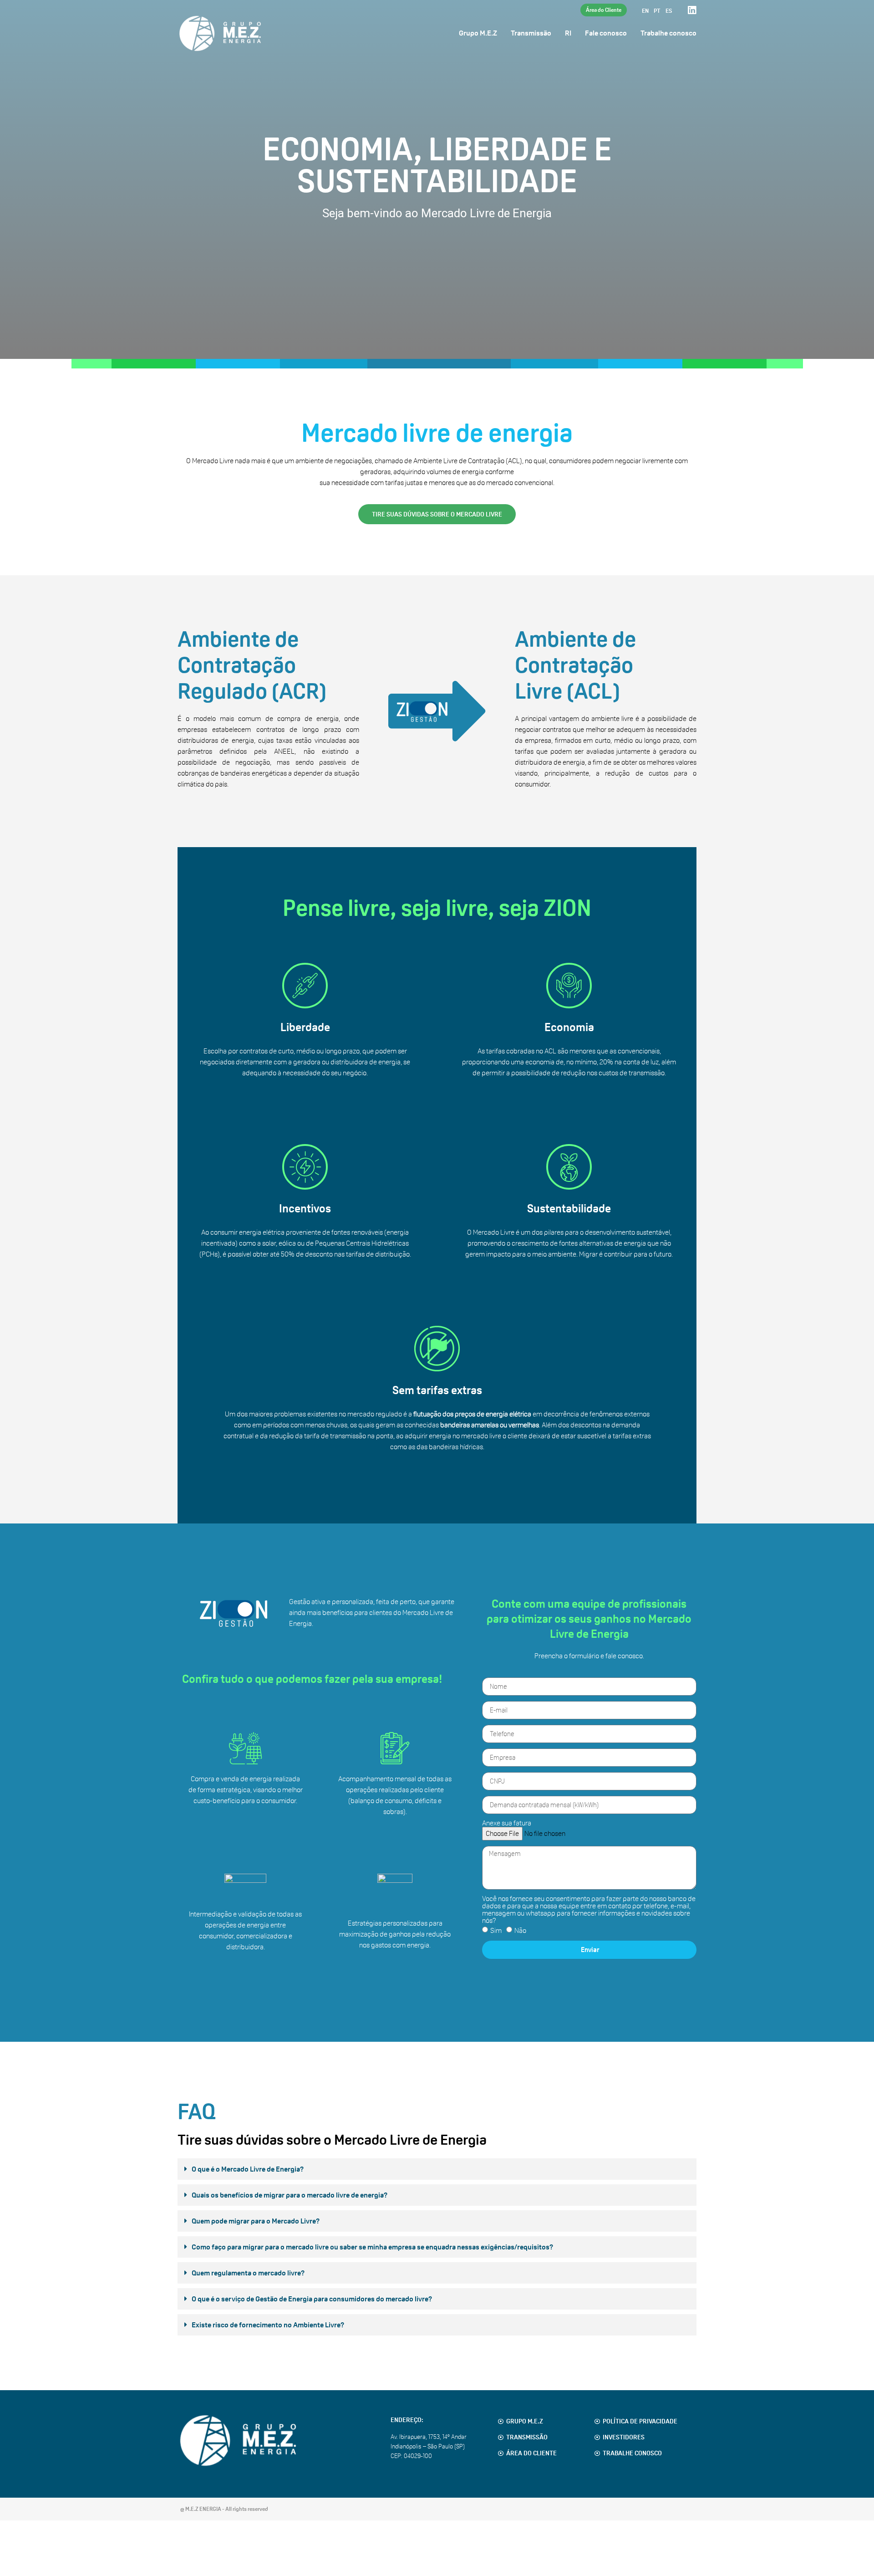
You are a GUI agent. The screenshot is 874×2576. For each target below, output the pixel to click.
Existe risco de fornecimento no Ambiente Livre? (268, 2325)
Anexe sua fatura (507, 1823)
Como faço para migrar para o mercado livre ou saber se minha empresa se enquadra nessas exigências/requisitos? (373, 2247)
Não (520, 1930)
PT (657, 11)
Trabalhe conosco (668, 33)
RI (568, 33)
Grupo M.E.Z (478, 33)
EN (645, 11)
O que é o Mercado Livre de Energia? (248, 2169)
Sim (496, 1930)
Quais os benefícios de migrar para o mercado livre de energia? (290, 2195)
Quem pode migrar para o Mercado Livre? (256, 2221)
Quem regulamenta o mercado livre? (248, 2273)
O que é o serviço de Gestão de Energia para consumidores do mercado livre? (312, 2299)
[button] (437, 2171)
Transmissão (531, 33)
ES (669, 11)
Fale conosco (606, 33)
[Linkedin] (692, 10)
